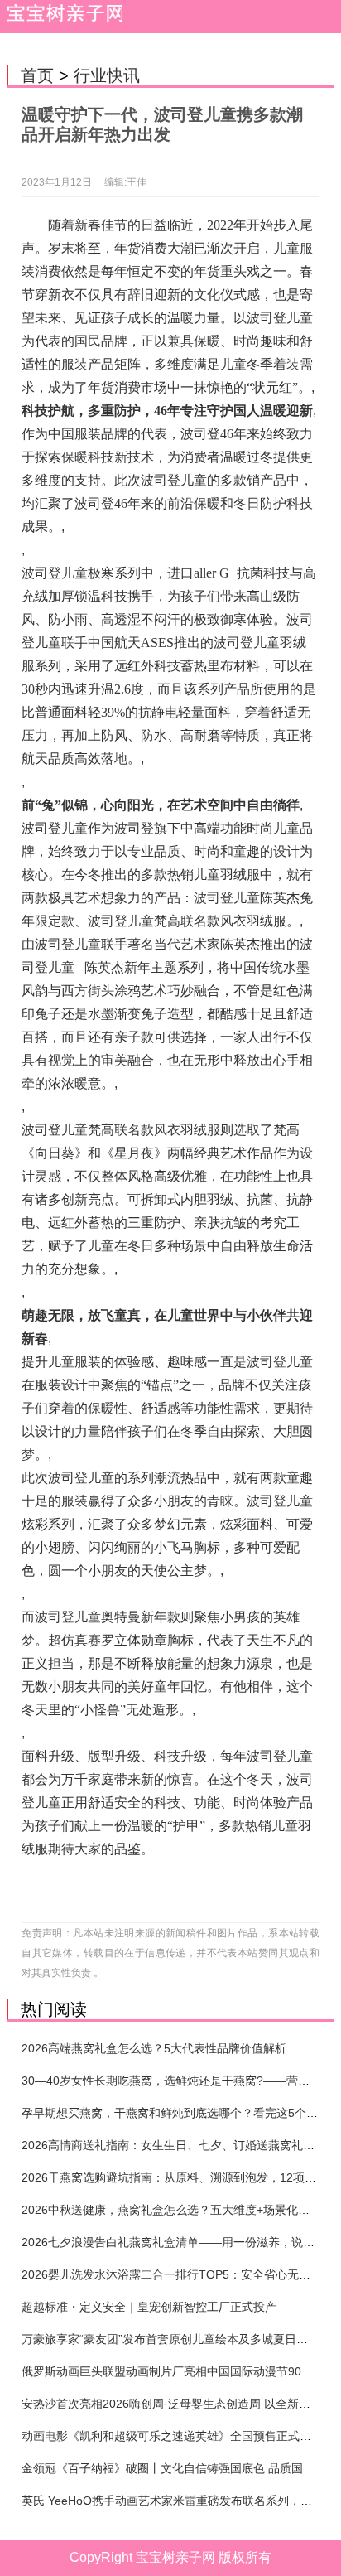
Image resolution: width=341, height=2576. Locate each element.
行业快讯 (107, 75)
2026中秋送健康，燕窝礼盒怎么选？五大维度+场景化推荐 (171, 2210)
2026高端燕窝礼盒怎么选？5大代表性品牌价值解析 (154, 2048)
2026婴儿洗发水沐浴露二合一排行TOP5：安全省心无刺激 (172, 2274)
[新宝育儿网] (62, 17)
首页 (37, 75)
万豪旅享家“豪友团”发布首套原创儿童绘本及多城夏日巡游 (170, 2339)
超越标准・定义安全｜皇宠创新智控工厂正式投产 (149, 2307)
